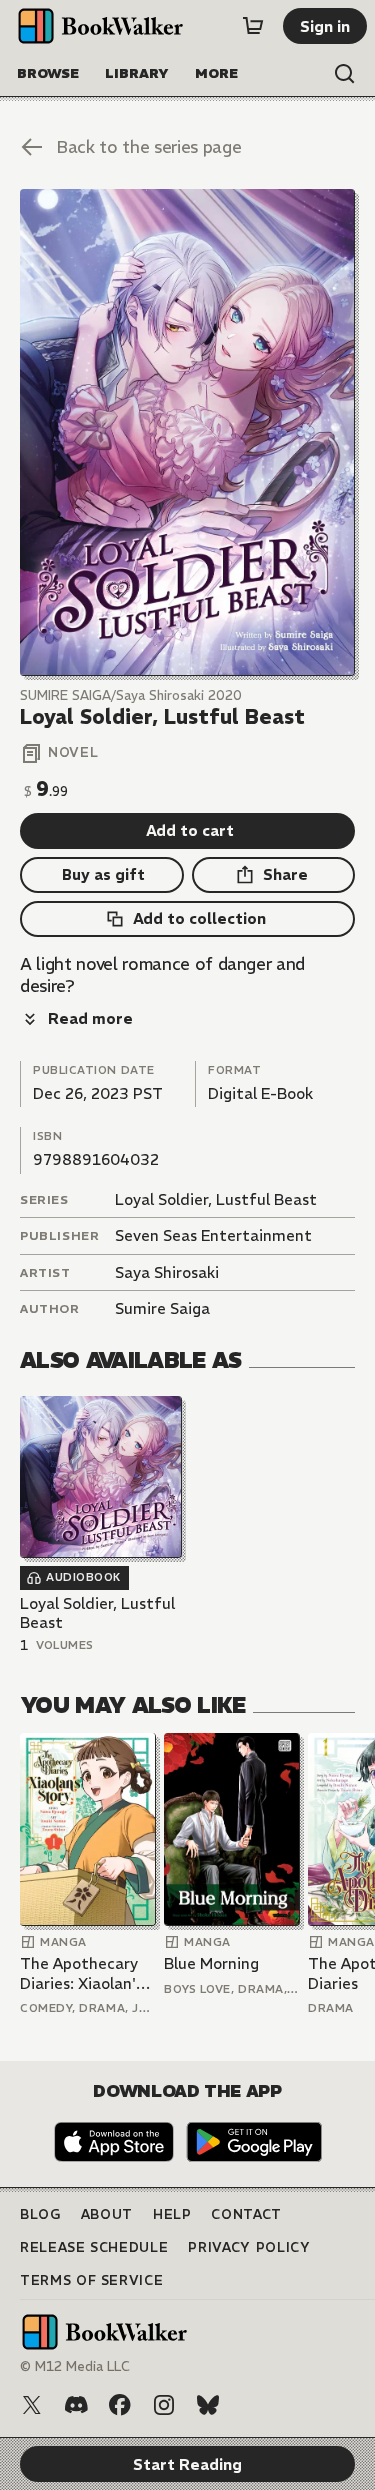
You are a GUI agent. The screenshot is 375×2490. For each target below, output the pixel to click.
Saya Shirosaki (167, 1272)
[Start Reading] (187, 432)
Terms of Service (91, 2280)
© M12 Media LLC (75, 2366)
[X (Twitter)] (32, 2405)
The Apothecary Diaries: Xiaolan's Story (81, 1973)
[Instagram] (164, 2405)
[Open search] (345, 74)
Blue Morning (211, 1963)
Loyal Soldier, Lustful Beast (216, 1199)
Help (172, 2214)
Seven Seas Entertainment (213, 1235)
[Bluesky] (208, 2405)
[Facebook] (120, 2405)
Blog (40, 2214)
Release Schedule (94, 2247)
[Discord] (76, 2405)
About (107, 2214)
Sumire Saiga (162, 1308)
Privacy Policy (249, 2247)
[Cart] (253, 26)
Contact (246, 2214)
